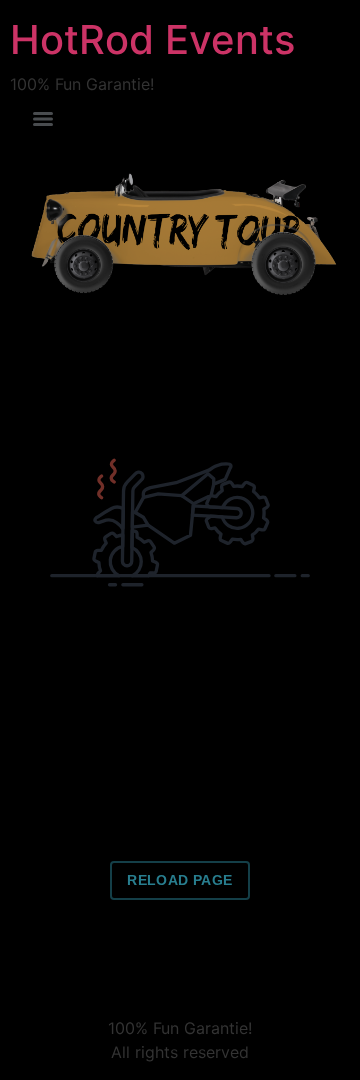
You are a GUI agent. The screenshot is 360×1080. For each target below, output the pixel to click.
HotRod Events (152, 39)
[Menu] (43, 119)
